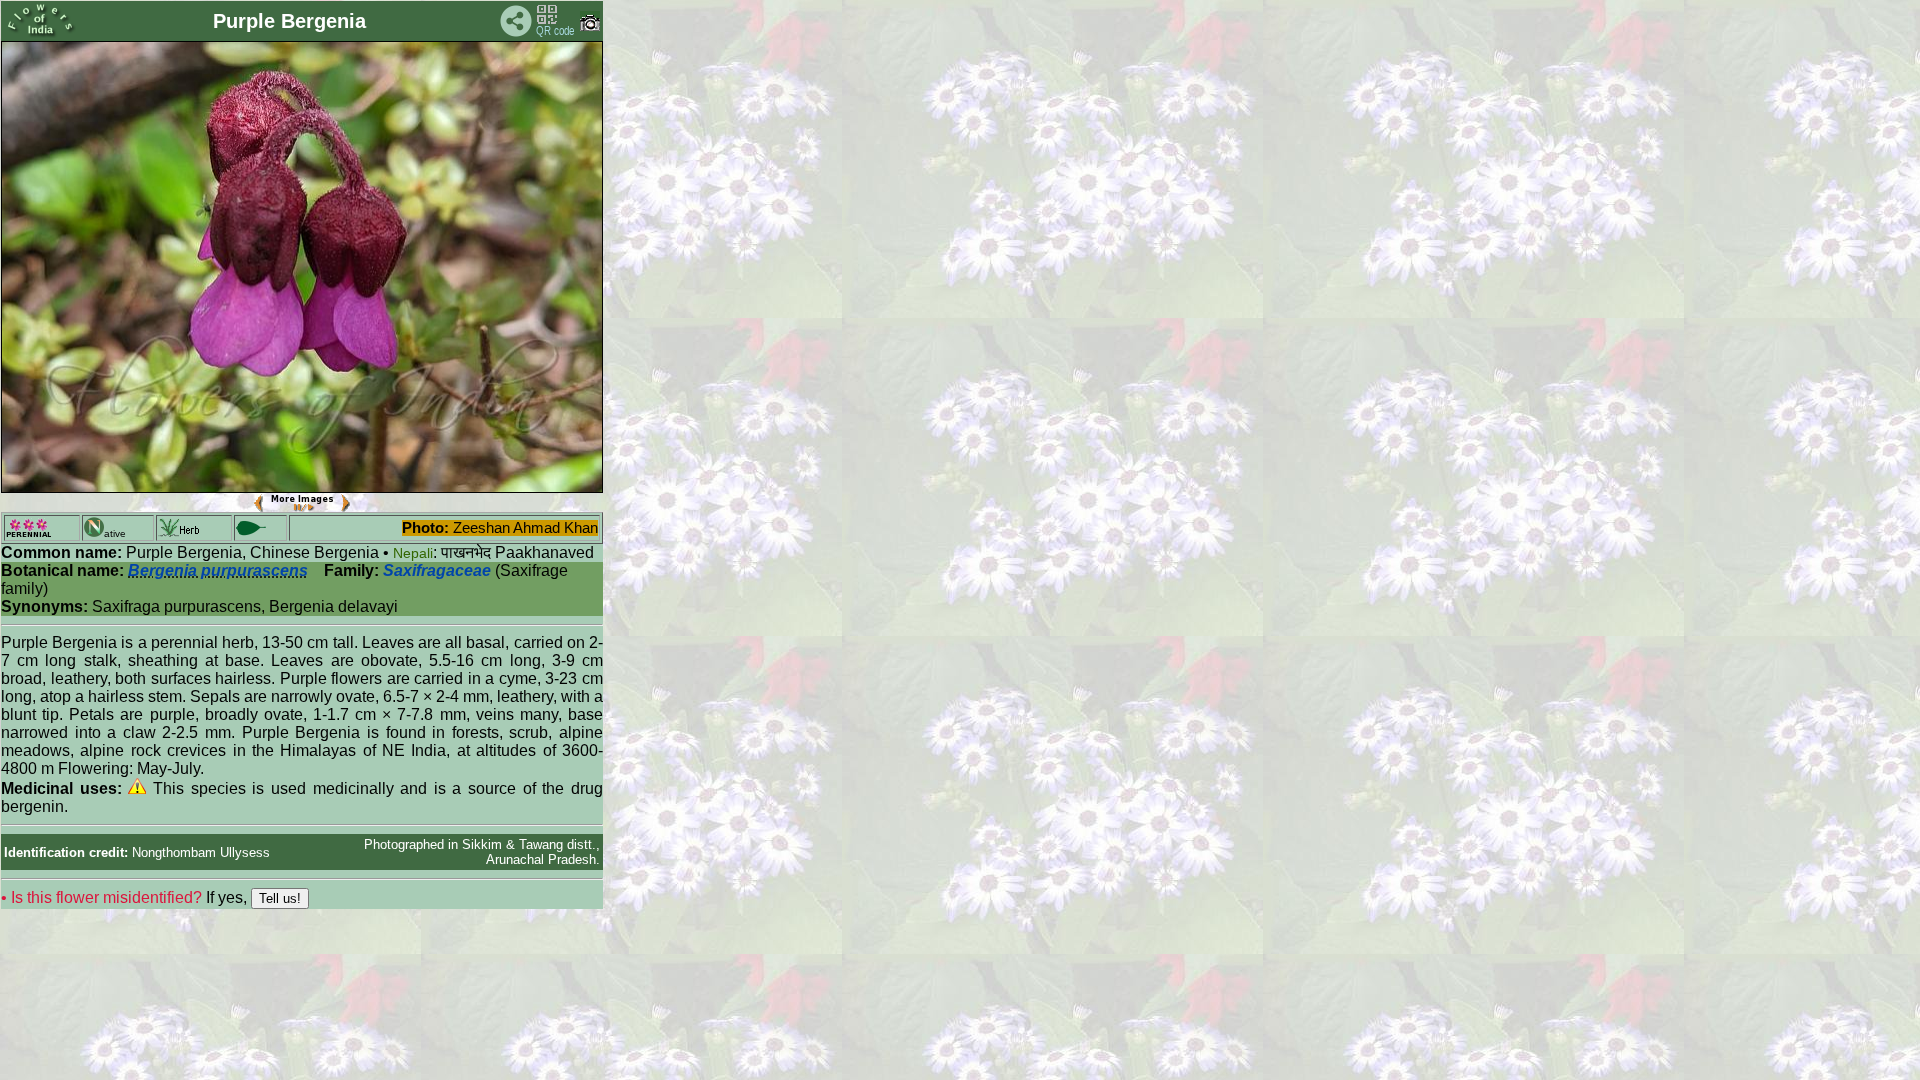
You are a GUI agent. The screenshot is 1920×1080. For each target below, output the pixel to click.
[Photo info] (590, 26)
